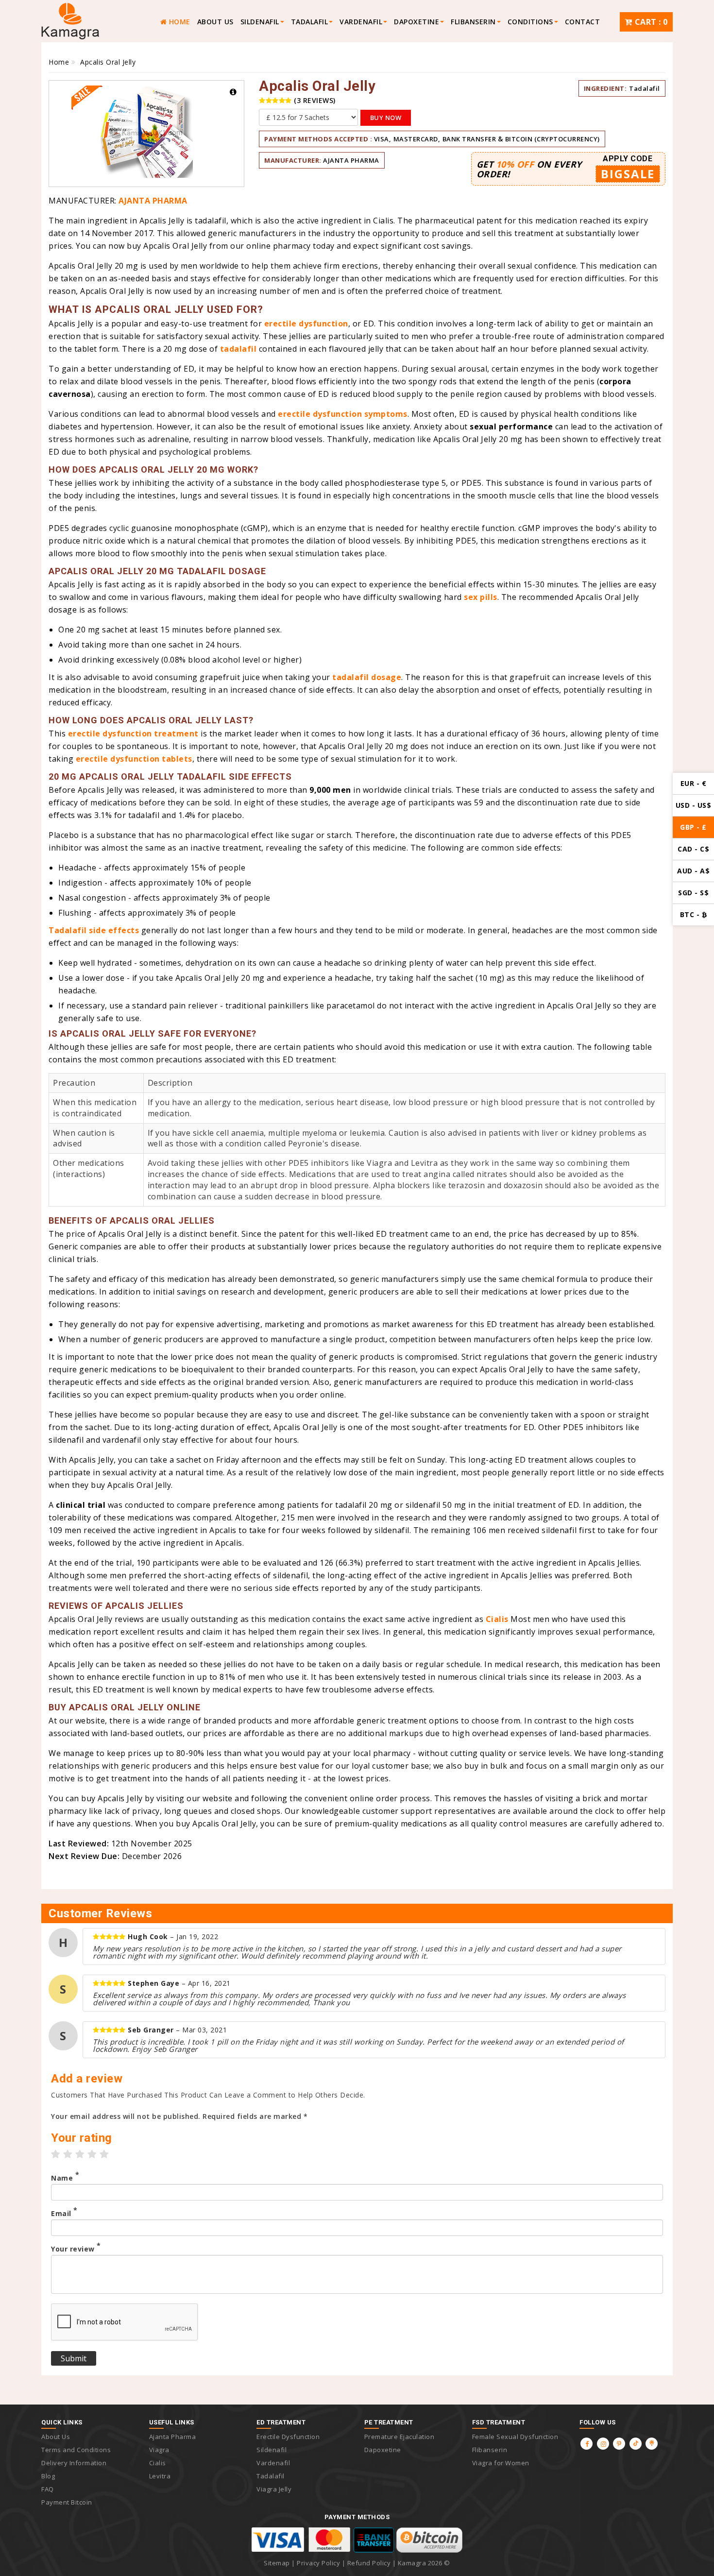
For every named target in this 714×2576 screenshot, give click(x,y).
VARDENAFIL (361, 22)
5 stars (104, 2154)
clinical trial (81, 1505)
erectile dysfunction (306, 324)
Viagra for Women (501, 2463)
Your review (76, 2249)
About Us (215, 22)
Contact (583, 22)
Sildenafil (272, 2450)
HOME (178, 22)
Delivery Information (74, 2463)
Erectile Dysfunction (288, 2437)
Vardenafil (273, 2463)
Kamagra (412, 2563)
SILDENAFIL (260, 22)
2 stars (68, 2154)
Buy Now (386, 118)
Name (65, 2178)
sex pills (481, 597)
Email (64, 2214)
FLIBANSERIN (473, 22)
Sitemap (277, 2563)
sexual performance (511, 426)
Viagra (159, 2450)
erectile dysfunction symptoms (343, 414)
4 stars (92, 2154)
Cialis (497, 1619)
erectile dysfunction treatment (133, 734)
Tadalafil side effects (94, 930)
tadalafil (238, 349)
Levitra (160, 2476)
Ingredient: (605, 88)
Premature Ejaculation (399, 2437)
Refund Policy (369, 2563)
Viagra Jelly (274, 2489)
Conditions (530, 22)
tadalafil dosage (367, 677)
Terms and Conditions (76, 2450)
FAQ (48, 2489)
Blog (48, 2476)
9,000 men (330, 790)
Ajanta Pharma (351, 160)
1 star (56, 2154)
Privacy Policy (318, 2563)
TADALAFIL (310, 22)
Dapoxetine (416, 22)
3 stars (80, 2154)
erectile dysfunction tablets (134, 759)
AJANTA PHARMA (153, 201)
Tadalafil (645, 88)
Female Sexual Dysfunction (515, 2437)
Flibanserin (490, 2450)
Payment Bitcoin (67, 2502)
